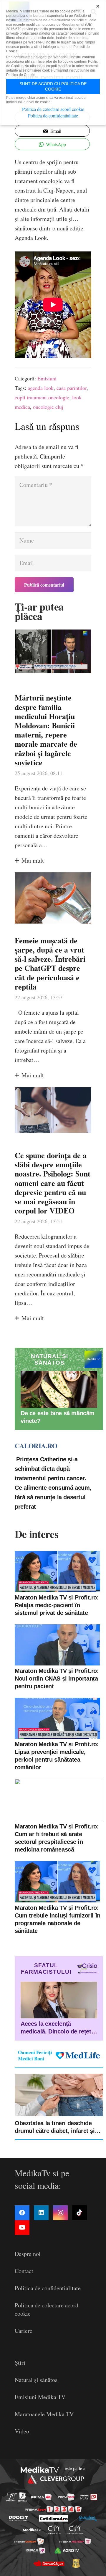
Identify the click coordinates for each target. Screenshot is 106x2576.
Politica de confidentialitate (48, 2288)
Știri (20, 2363)
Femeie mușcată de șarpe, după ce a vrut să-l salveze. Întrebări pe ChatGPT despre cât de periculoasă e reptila (50, 963)
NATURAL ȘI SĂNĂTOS (49, 1359)
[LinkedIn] (41, 2213)
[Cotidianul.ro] (54, 2518)
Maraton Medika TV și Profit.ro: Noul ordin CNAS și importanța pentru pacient (57, 1678)
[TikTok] (79, 2213)
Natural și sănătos (36, 2380)
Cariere (24, 2331)
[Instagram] (60, 2213)
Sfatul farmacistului (46, 1969)
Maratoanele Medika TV (44, 2414)
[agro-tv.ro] (67, 2551)
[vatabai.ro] (76, 2563)
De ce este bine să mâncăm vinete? (58, 1417)
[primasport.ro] (53, 2509)
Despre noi (28, 2254)
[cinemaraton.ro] (54, 2530)
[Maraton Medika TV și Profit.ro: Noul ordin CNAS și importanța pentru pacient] (57, 1645)
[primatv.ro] (12, 2497)
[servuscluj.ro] (49, 2563)
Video (22, 2431)
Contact (24, 2271)
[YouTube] (22, 2228)
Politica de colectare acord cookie (53, 109)
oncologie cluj (48, 407)
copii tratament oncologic (42, 397)
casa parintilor (72, 388)
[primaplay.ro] (89, 2497)
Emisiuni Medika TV (40, 2397)
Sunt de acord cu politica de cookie (53, 86)
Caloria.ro (36, 1446)
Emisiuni (47, 378)
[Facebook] (22, 2213)
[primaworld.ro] (35, 2551)
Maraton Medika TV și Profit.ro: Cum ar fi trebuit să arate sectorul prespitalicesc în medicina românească (57, 1838)
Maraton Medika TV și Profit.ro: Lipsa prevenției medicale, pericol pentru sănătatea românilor (57, 1756)
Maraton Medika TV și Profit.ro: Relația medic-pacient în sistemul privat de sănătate (57, 1605)
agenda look (41, 388)
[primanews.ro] (66, 2497)
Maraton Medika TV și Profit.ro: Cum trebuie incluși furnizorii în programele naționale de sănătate (58, 1919)
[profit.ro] (19, 2518)
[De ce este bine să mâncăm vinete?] (59, 1389)
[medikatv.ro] (32, 2530)
